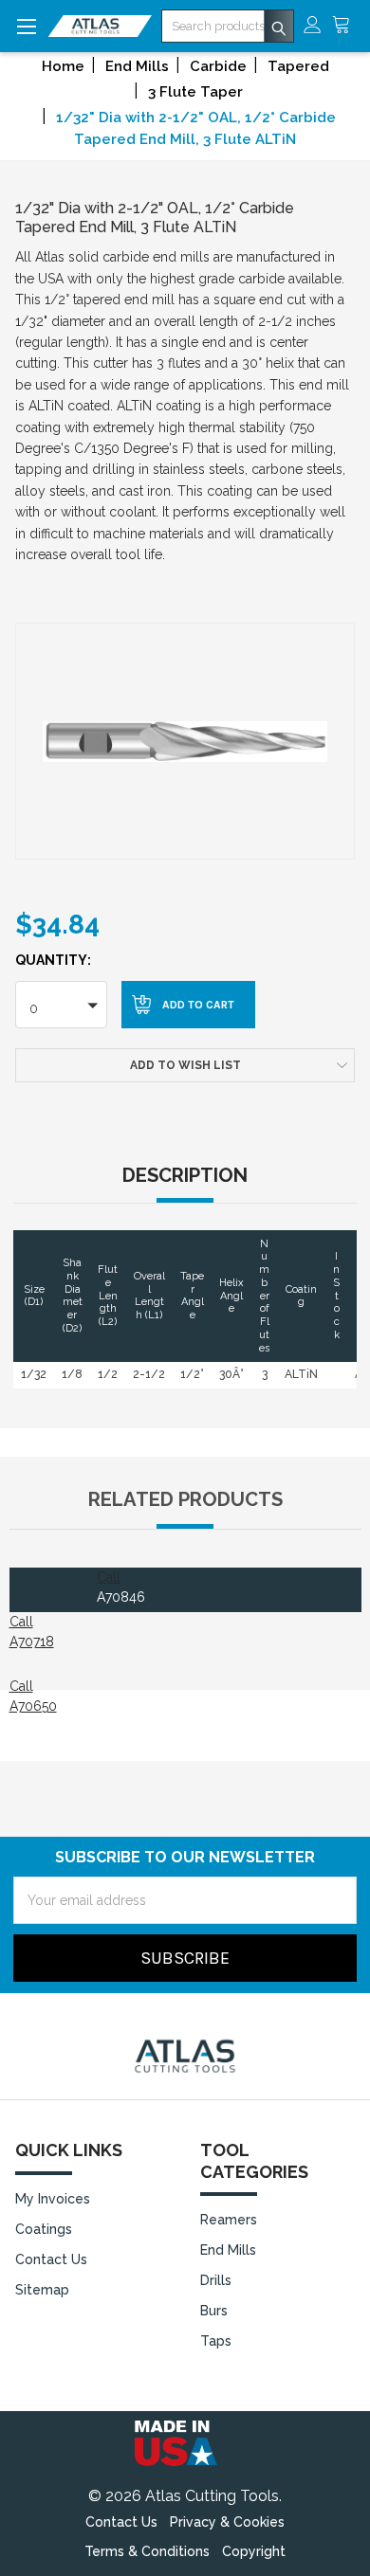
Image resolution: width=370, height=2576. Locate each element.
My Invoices (53, 2199)
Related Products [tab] (185, 1499)
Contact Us (51, 2259)
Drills (216, 2280)
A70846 (121, 1597)
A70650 (33, 1706)
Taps (216, 2341)
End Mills (228, 2250)
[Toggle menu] (26, 26)
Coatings (44, 2229)
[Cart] (346, 26)
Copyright (254, 2551)
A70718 (32, 1642)
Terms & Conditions (147, 2551)
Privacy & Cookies (227, 2522)
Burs (214, 2311)
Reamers (229, 2220)
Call (109, 1577)
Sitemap (42, 2290)
